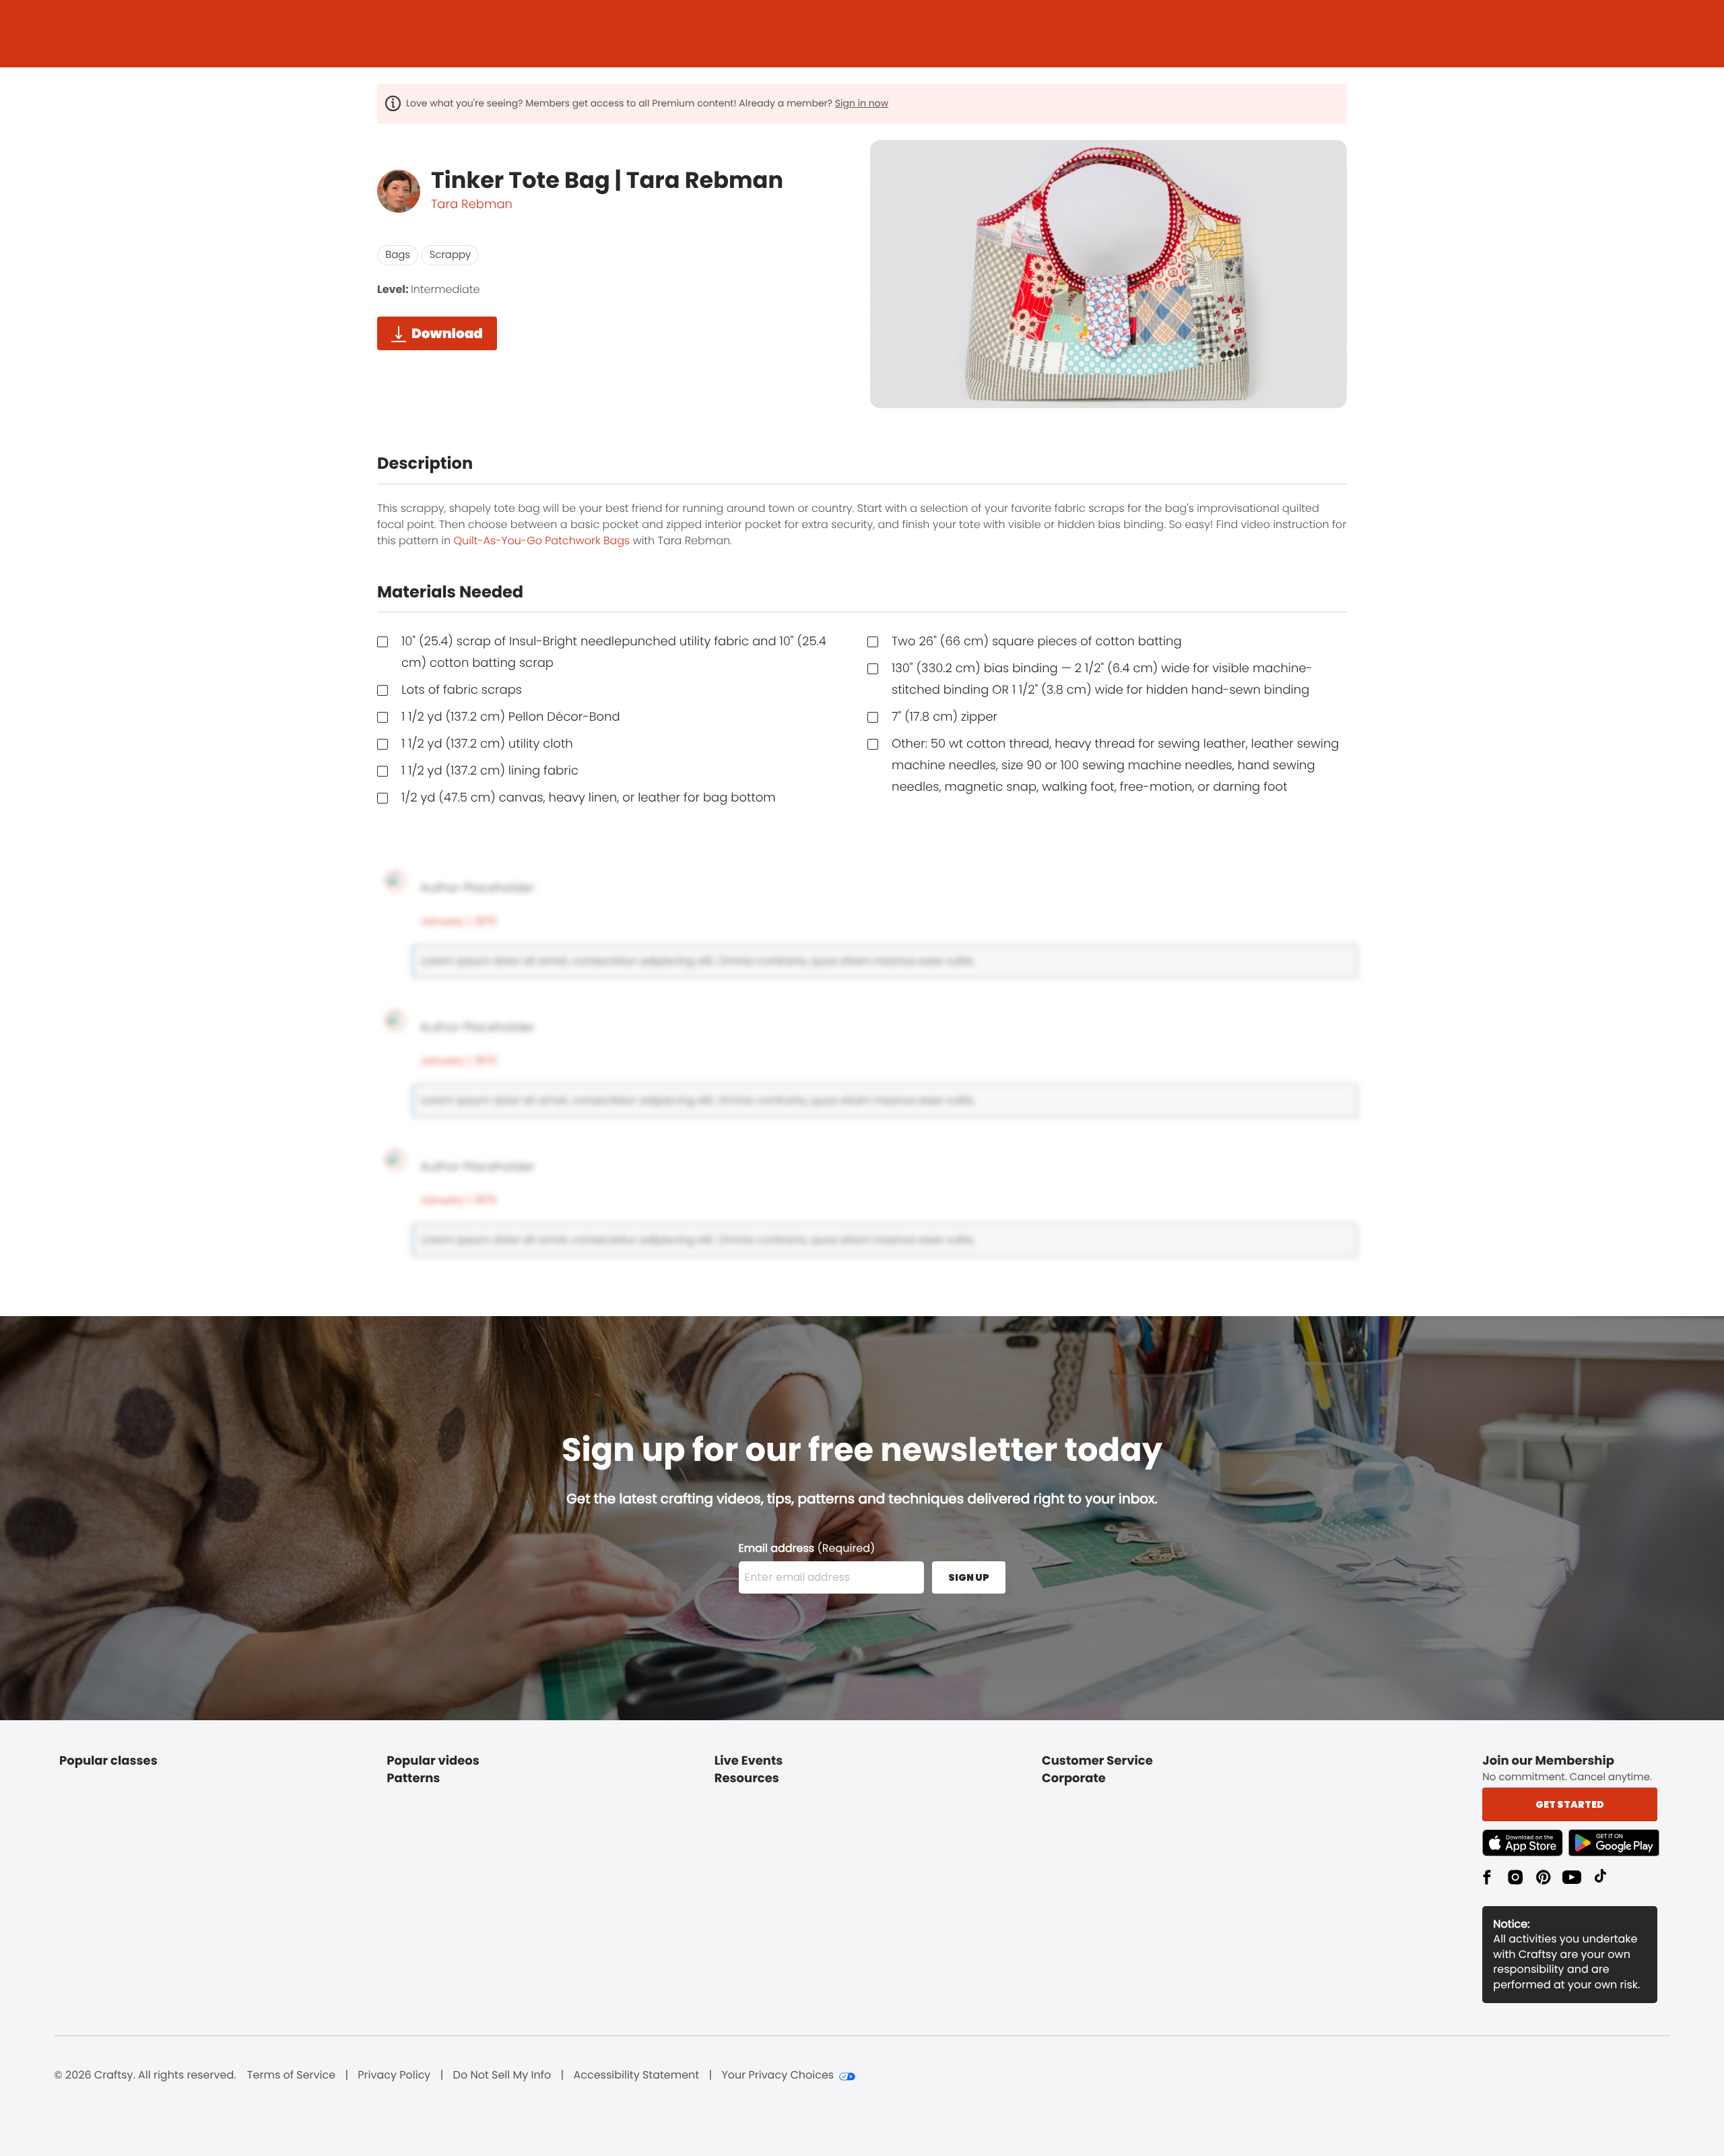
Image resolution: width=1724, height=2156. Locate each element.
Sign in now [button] (862, 103)
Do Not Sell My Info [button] (502, 2075)
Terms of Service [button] (291, 2075)
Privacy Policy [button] (394, 2075)
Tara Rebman (472, 204)
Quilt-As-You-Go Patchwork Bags (541, 541)
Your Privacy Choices (777, 2075)
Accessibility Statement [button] (636, 2075)
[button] (1525, 1843)
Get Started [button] (1570, 1804)
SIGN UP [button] (969, 1577)
